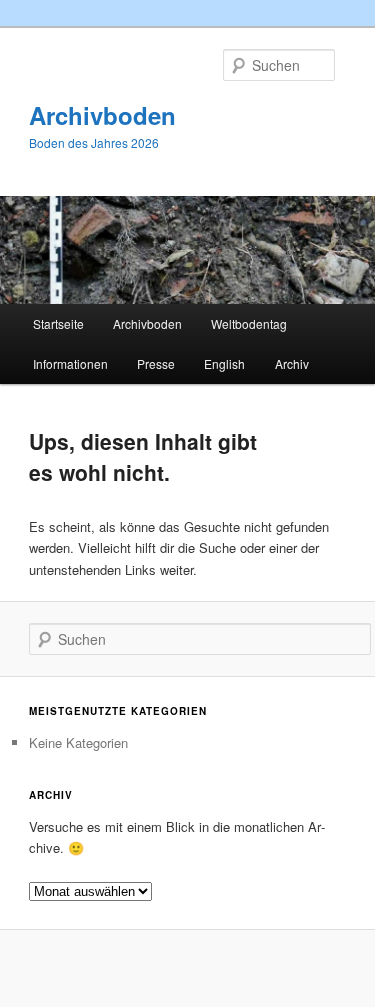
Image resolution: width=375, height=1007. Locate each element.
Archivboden (102, 115)
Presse (156, 363)
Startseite (58, 323)
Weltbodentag (249, 323)
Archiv (292, 363)
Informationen (70, 363)
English (224, 363)
